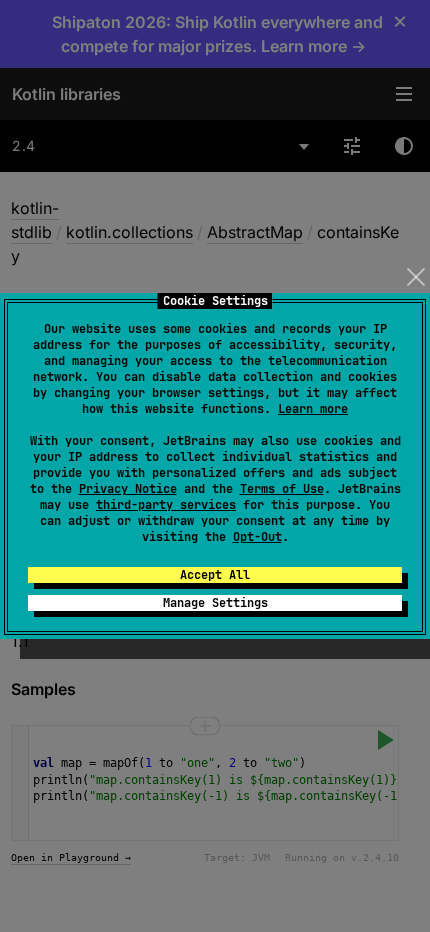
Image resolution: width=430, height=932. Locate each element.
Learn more (313, 409)
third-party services (166, 505)
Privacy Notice (128, 489)
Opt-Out (257, 537)
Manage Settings (215, 603)
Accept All (215, 575)
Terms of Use (282, 489)
